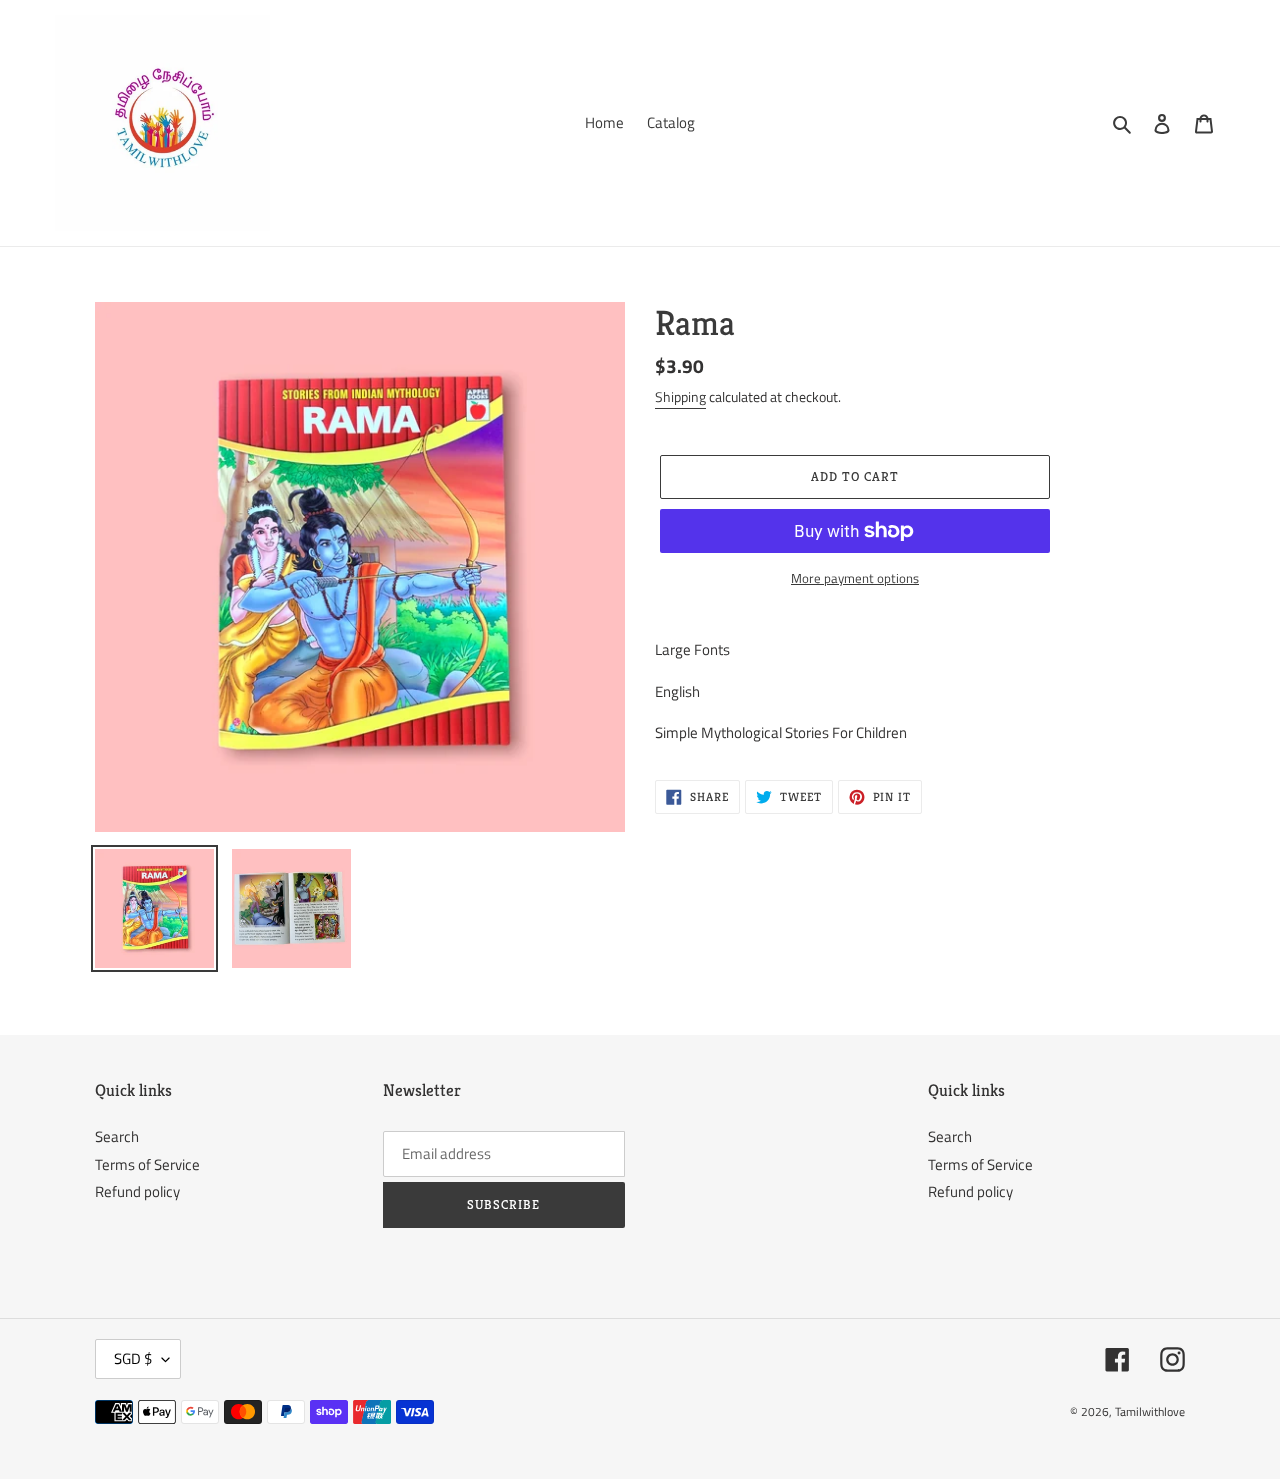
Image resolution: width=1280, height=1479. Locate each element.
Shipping (680, 396)
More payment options (855, 578)
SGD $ (133, 1358)
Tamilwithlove (1150, 1411)
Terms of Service (147, 1164)
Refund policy (137, 1191)
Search (117, 1136)
